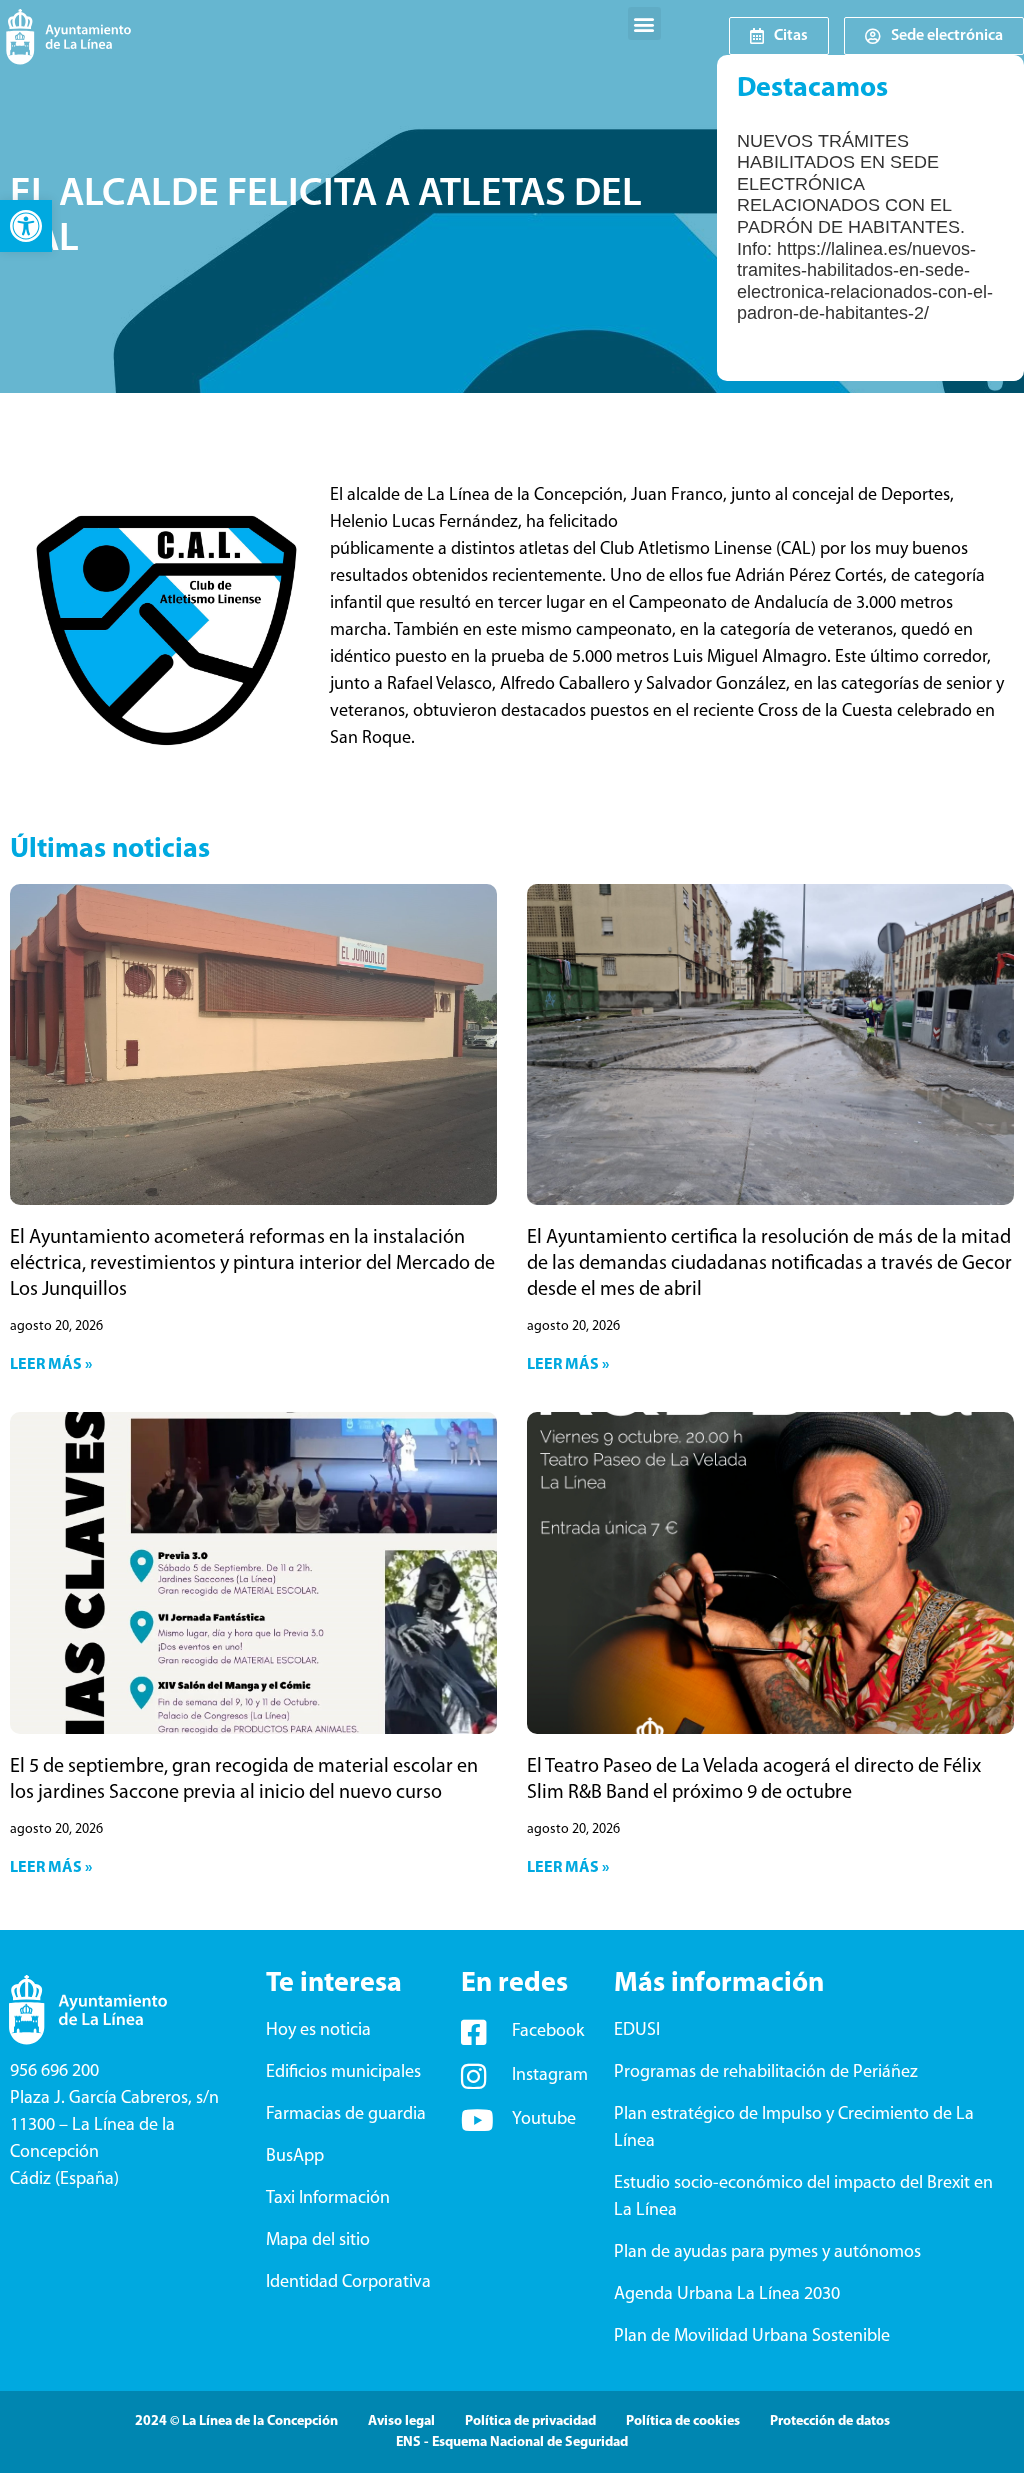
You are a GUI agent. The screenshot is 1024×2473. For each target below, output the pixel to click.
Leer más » (51, 1365)
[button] (26, 226)
